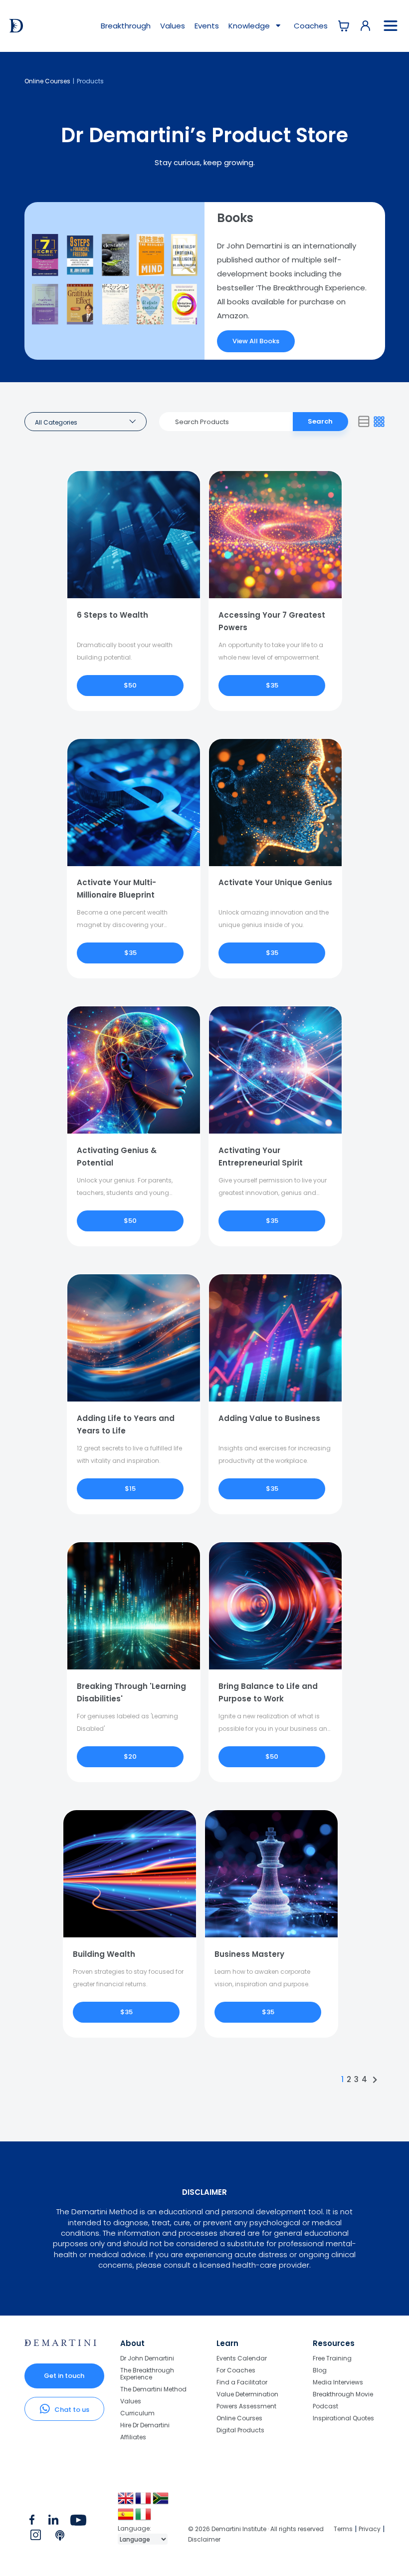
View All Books (256, 341)
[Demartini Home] (61, 2343)
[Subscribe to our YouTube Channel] (78, 2522)
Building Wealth (104, 1954)
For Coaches (236, 2370)
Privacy (370, 2529)
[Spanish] (126, 2518)
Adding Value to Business (269, 1418)
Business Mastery (249, 1954)
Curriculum (137, 2413)
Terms (343, 2529)
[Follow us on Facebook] (32, 2522)
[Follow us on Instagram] (36, 2537)
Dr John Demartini (147, 2359)
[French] (144, 2502)
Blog (320, 2370)
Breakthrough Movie (343, 2394)
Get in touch (64, 2376)
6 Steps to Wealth (112, 615)
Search (320, 421)
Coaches (311, 26)
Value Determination (247, 2394)
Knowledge (250, 26)
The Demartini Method (153, 2389)
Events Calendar (242, 2359)
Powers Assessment (246, 2406)
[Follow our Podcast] (61, 2537)
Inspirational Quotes (343, 2418)
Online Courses (47, 81)
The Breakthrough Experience (147, 2374)
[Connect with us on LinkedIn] (53, 2522)
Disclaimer (204, 2539)
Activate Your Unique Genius (275, 882)
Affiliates (133, 2437)
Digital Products (240, 2430)
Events (207, 26)
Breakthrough (126, 26)
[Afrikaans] (161, 2502)
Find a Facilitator (242, 2382)
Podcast (325, 2406)
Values (173, 26)
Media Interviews (338, 2382)
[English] (126, 2502)
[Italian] (144, 2518)
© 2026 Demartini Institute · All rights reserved (256, 2529)
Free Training (332, 2359)
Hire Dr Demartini (145, 2425)
